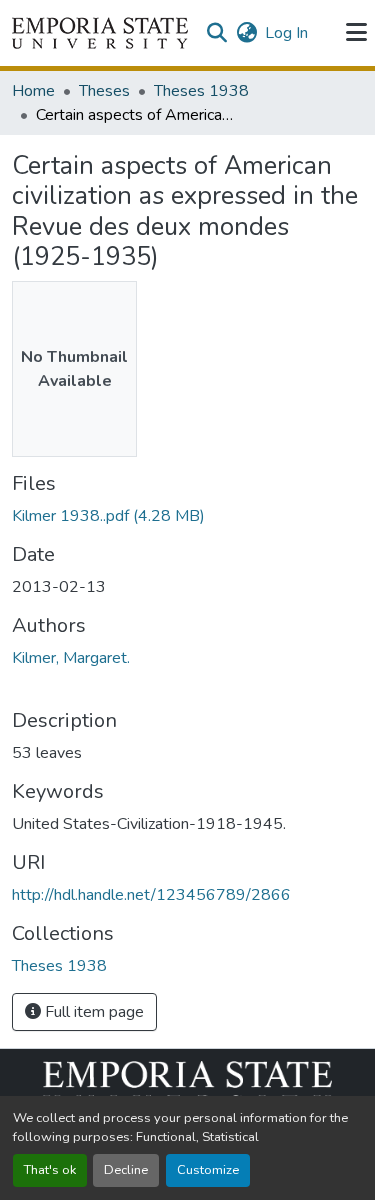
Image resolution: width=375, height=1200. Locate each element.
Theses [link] (104, 91)
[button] (100, 33)
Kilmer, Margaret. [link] (71, 658)
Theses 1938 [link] (201, 91)
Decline (126, 1170)
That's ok (50, 1170)
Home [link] (33, 91)
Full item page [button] (92, 1012)
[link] (187, 516)
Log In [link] (286, 33)
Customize (208, 1170)
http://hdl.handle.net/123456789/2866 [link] (151, 895)
